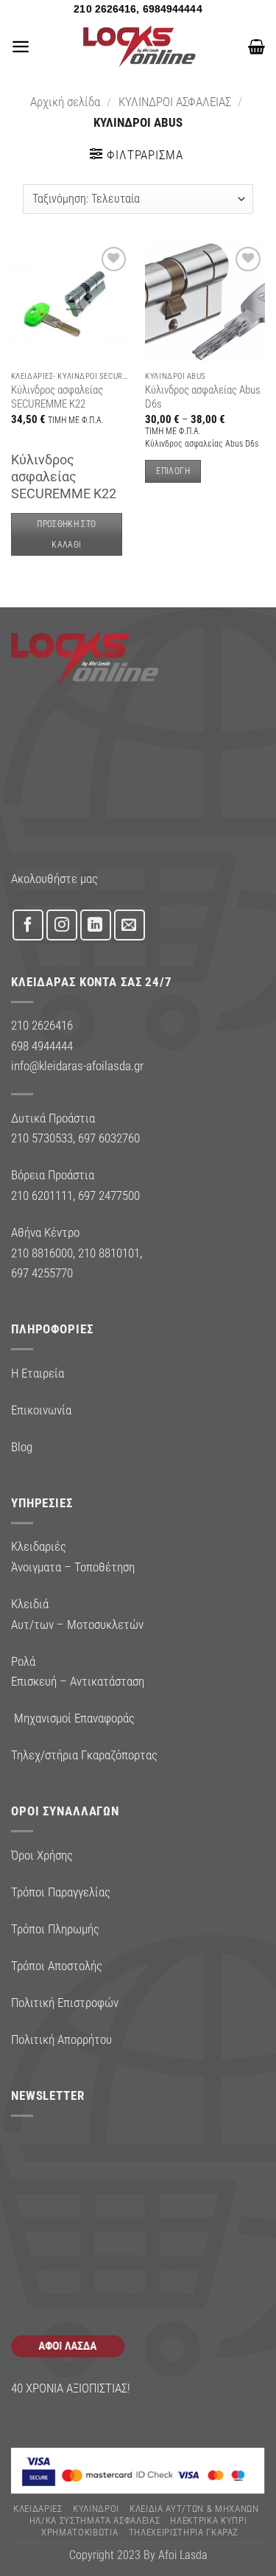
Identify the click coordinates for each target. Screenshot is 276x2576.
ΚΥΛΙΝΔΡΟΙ (96, 2509)
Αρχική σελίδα (65, 102)
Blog (22, 1447)
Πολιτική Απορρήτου (61, 2039)
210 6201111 (42, 1195)
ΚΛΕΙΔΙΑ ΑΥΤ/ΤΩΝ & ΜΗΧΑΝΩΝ (194, 2509)
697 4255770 (42, 1273)
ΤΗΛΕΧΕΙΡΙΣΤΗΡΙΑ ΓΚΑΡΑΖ (184, 2532)
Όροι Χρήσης (42, 1855)
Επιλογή (173, 471)
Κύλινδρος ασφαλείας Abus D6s (203, 397)
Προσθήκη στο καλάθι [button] (66, 534)
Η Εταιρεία (38, 1373)
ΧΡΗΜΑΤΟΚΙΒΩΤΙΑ (79, 2532)
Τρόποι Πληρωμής (55, 1929)
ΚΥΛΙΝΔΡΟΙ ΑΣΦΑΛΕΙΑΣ (175, 102)
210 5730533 (42, 1138)
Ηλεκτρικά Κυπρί (208, 2520)
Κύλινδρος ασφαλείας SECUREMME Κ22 (57, 397)
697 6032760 (109, 1138)
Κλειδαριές (38, 2509)
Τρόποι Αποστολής (57, 1966)
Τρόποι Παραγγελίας (61, 1892)
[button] (21, 46)
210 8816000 (42, 1253)
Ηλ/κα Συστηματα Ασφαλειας (95, 2520)
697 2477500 (109, 1195)
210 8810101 (109, 1253)
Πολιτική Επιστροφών (65, 2003)
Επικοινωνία (41, 1410)
